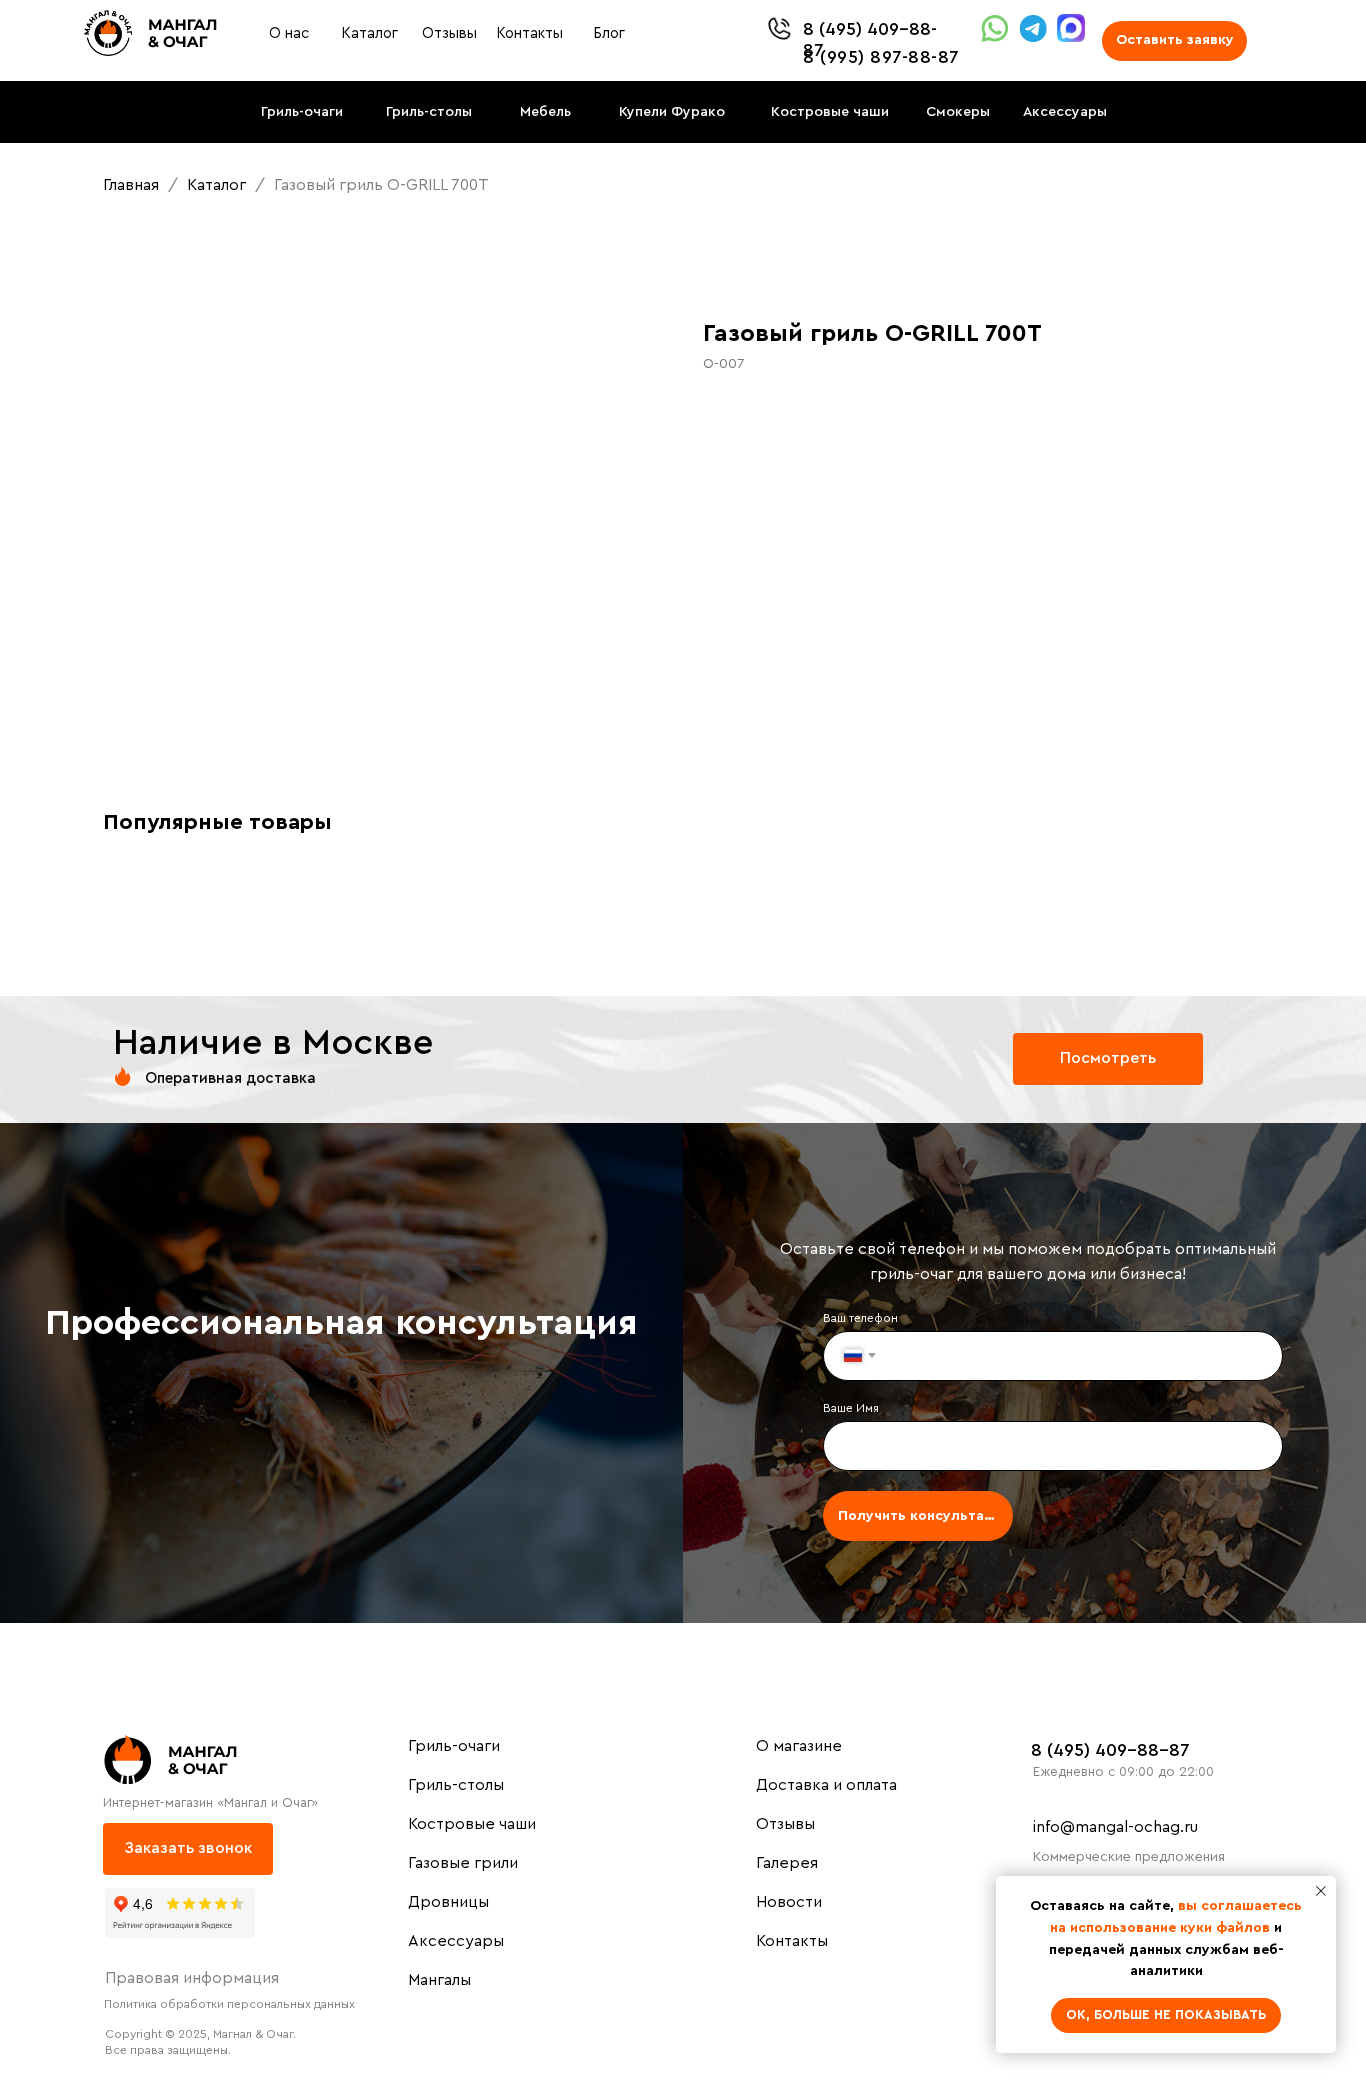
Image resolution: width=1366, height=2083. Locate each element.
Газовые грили (463, 1863)
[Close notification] (1321, 1891)
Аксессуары (456, 1941)
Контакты (792, 1941)
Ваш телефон (860, 1318)
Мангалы (439, 1980)
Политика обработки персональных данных (229, 2004)
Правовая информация (192, 1978)
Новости (789, 1902)
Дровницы (448, 1902)
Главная (131, 185)
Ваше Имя (851, 1408)
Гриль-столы (456, 1785)
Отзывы (785, 1824)
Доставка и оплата (826, 1785)
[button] (1174, 41)
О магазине (799, 1746)
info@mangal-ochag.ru (1115, 1827)
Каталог (218, 185)
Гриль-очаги (454, 1746)
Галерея (787, 1863)
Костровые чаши (472, 1824)
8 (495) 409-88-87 (1110, 1750)
